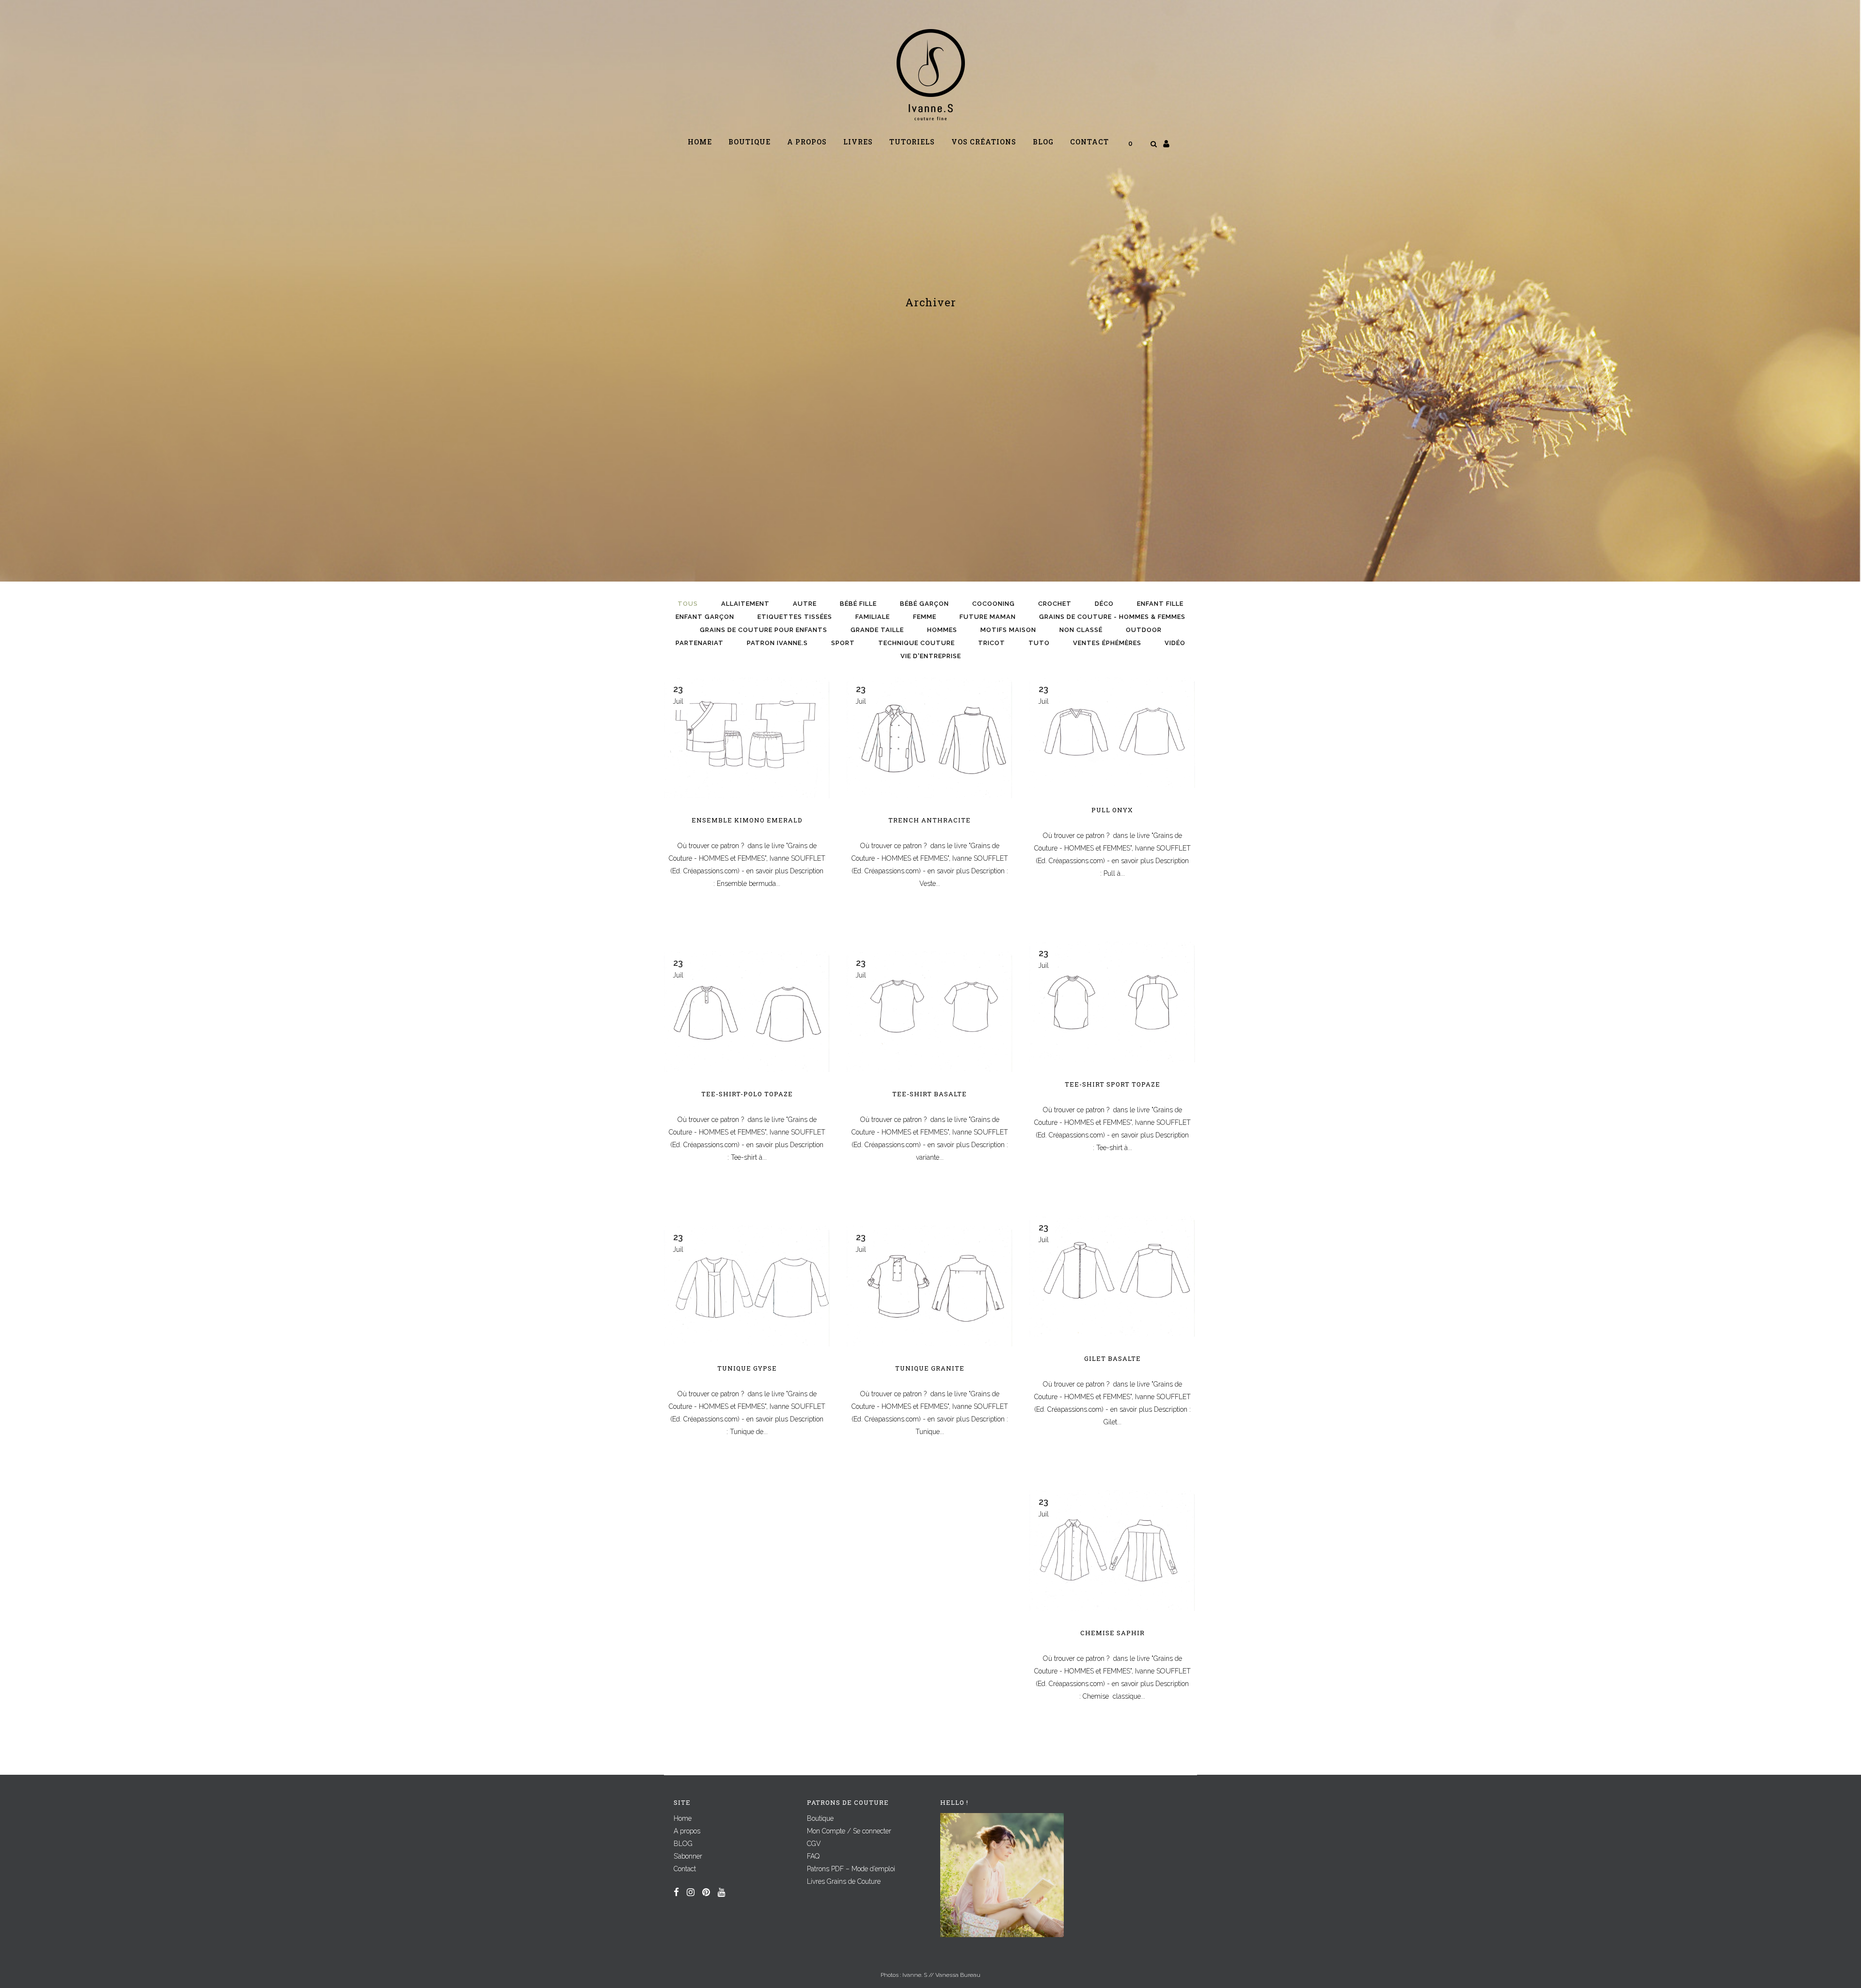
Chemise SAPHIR (1112, 1633)
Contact (685, 1869)
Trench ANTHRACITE (930, 820)
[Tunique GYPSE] (747, 1286)
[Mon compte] (1166, 143)
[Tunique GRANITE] (930, 1286)
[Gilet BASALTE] (1112, 1276)
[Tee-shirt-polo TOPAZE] (747, 1012)
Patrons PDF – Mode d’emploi (851, 1869)
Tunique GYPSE (747, 1368)
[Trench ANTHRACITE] (930, 738)
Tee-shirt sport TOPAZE (1112, 1084)
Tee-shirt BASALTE (930, 1094)
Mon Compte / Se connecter (849, 1831)
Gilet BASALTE (1112, 1358)
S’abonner (688, 1856)
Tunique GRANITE (930, 1368)
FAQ (813, 1856)
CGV (814, 1844)
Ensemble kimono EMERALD (747, 820)
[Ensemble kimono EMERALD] (747, 738)
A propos (687, 1831)
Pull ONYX (1112, 810)
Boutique (820, 1818)
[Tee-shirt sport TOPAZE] (1112, 1002)
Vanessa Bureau (958, 1975)
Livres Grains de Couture (844, 1881)
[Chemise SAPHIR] (1112, 1551)
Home (683, 1818)
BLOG (683, 1844)
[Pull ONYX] (1112, 733)
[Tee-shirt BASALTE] (930, 1012)
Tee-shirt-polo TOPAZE (747, 1094)
